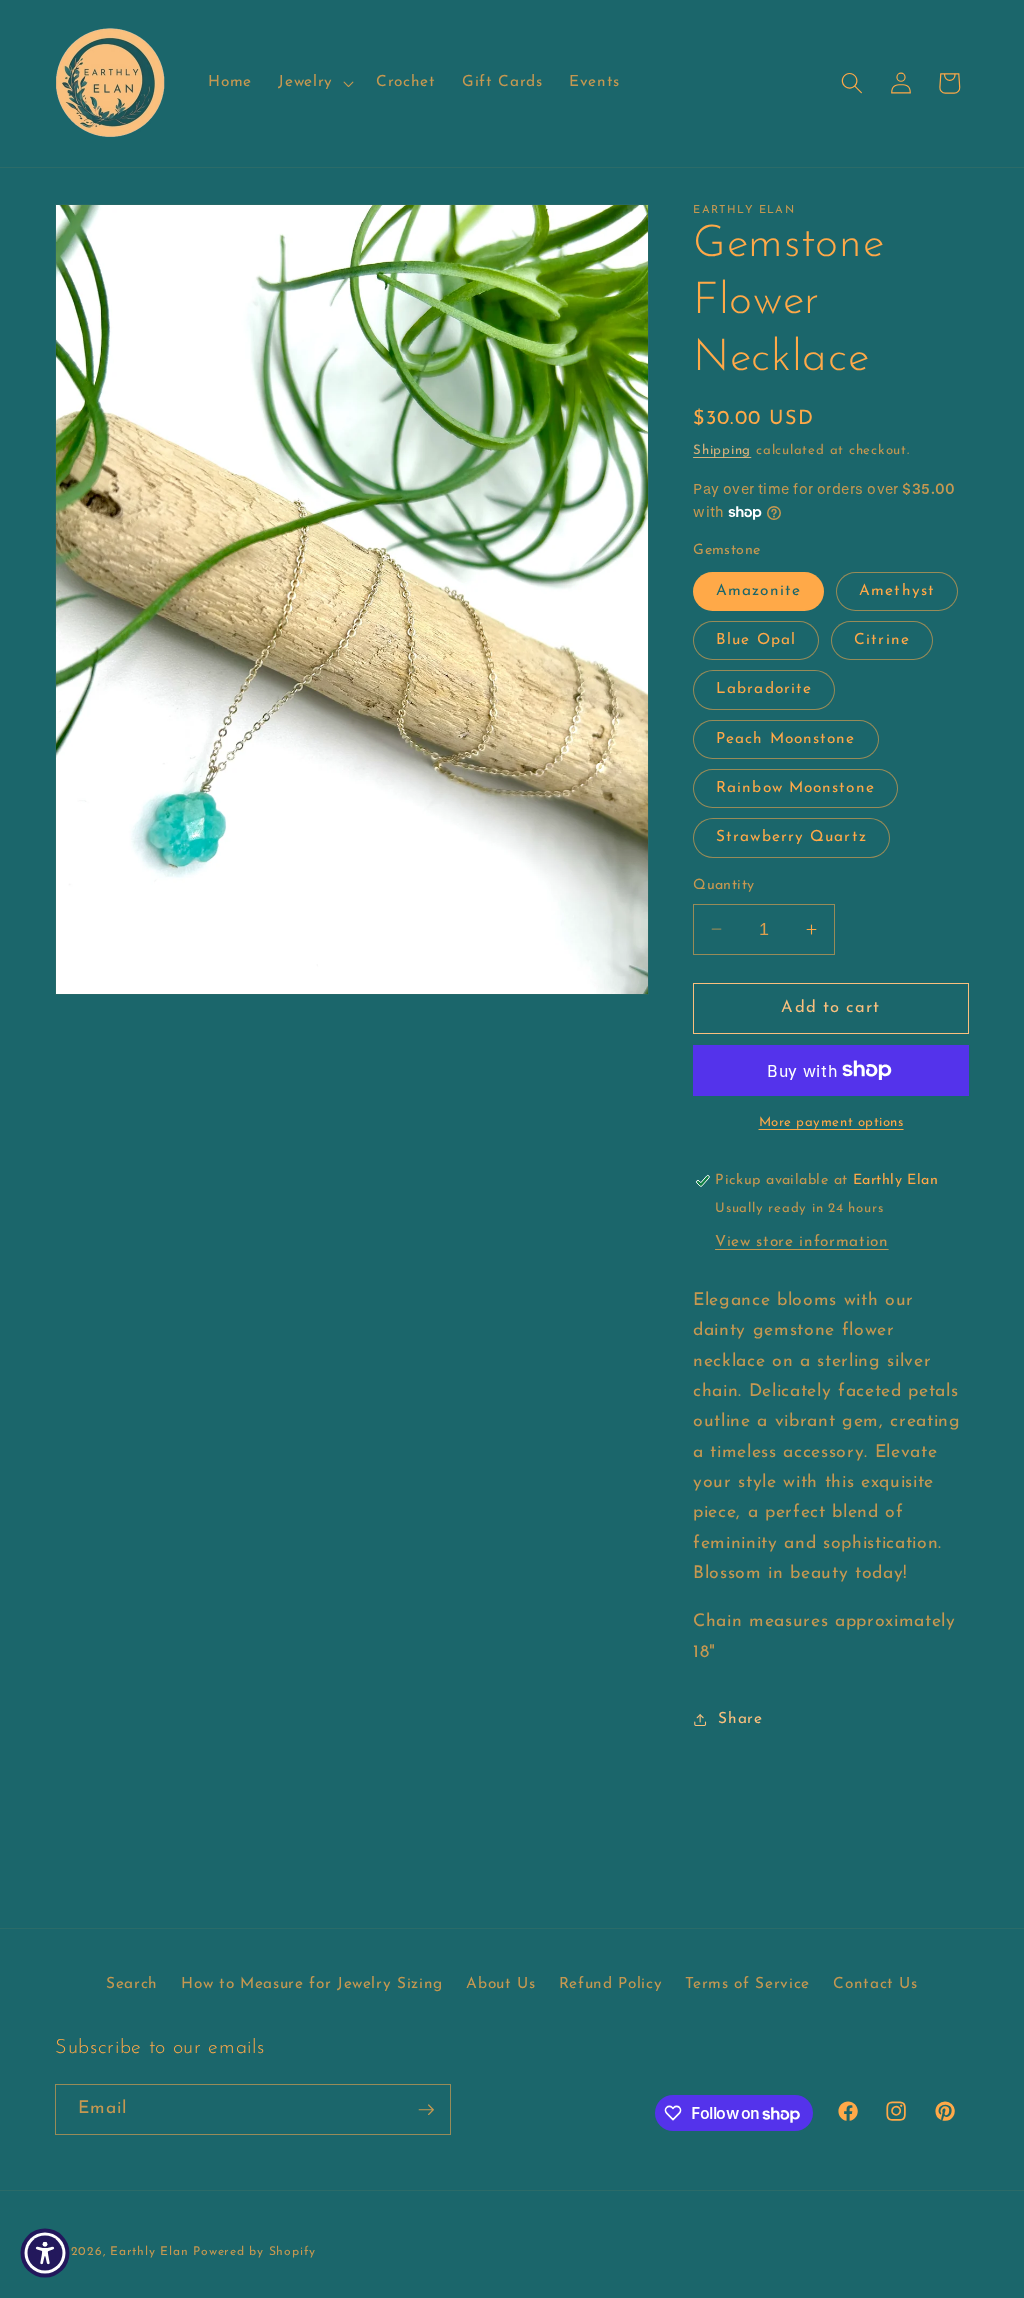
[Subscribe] (426, 2110)
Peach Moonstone (786, 739)
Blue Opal (756, 640)
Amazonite (758, 591)
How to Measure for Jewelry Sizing (312, 1984)
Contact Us (875, 1984)
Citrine (882, 640)
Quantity (724, 885)
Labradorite (764, 689)
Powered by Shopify (254, 2252)
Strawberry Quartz (791, 837)
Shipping (722, 450)
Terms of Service (747, 1984)
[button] (314, 83)
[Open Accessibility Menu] (45, 2253)
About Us (500, 1984)
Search (132, 1984)
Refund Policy (611, 1984)
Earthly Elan (149, 2252)
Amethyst (897, 591)
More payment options (831, 1122)
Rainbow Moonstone (795, 788)
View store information (802, 1242)
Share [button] (740, 1719)
